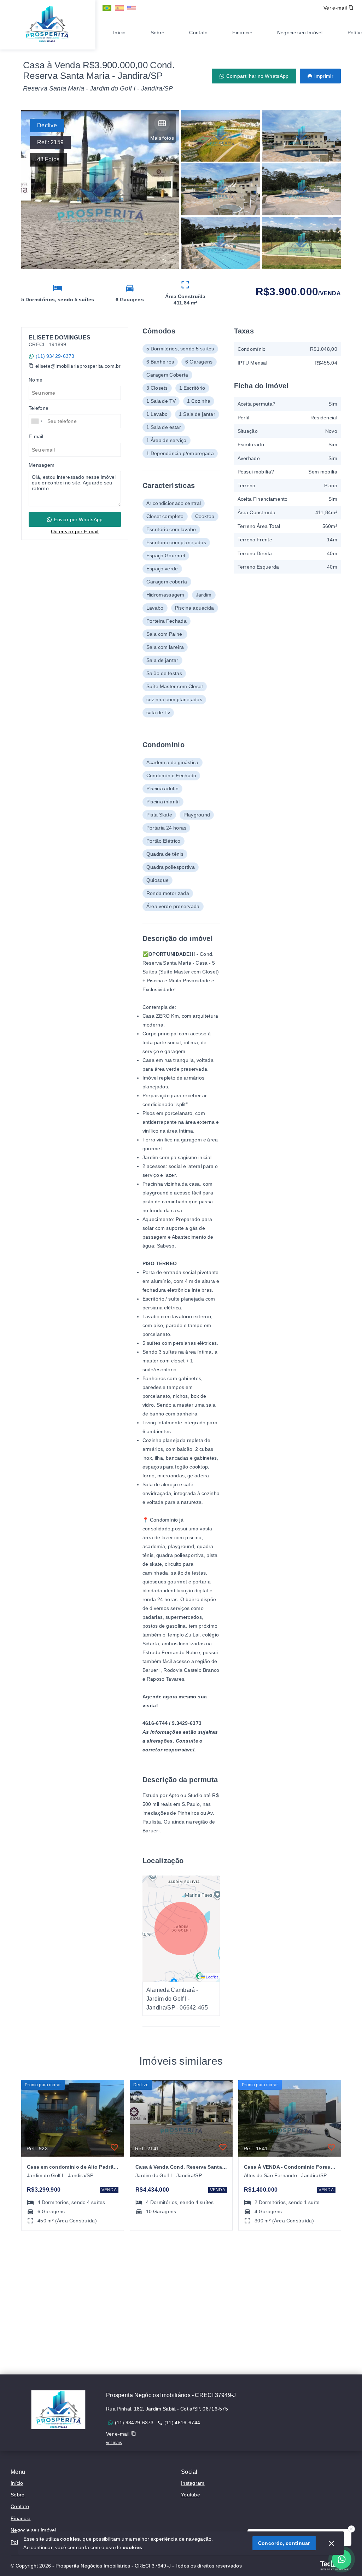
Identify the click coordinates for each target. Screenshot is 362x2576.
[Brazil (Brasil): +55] (37, 421)
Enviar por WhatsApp (78, 519)
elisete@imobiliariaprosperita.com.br (78, 366)
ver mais (114, 2443)
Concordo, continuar (284, 2543)
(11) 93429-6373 (55, 356)
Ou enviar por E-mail (75, 531)
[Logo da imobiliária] (48, 24)
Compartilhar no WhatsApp (258, 76)
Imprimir (324, 76)
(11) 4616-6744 (182, 2423)
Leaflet (212, 1977)
